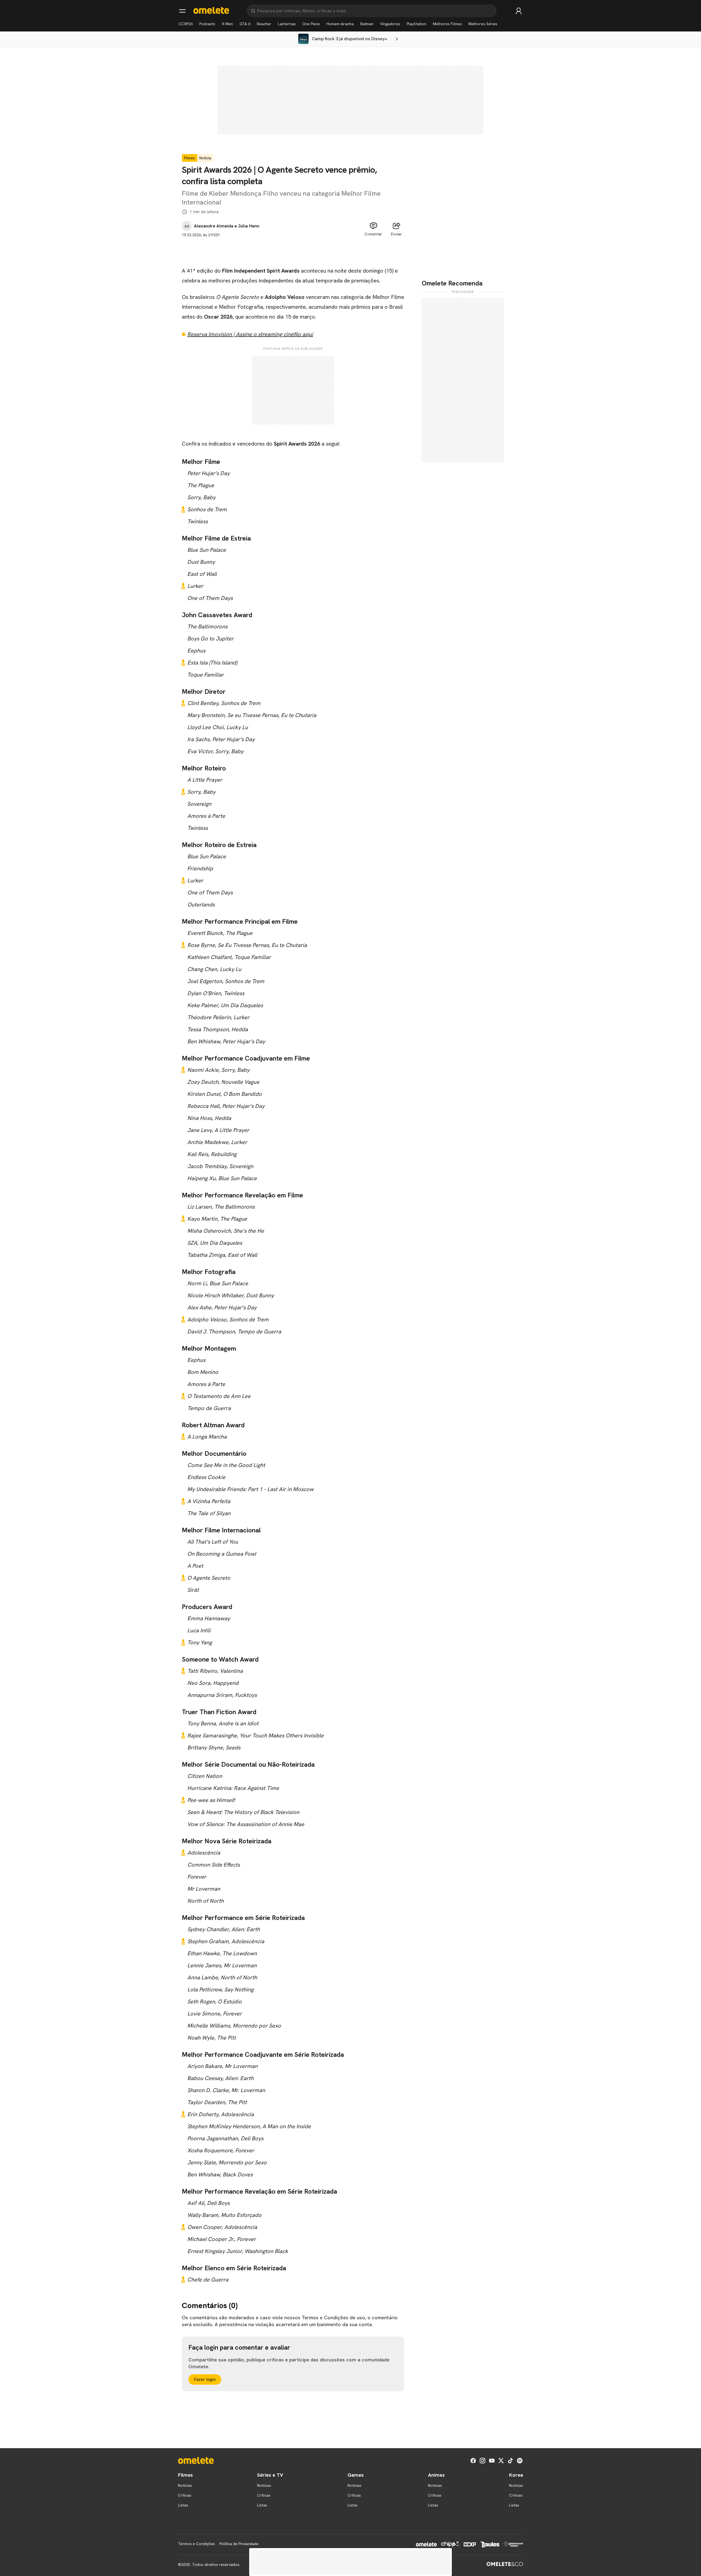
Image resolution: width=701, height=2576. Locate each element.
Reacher (264, 24)
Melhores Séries (483, 24)
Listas (183, 2505)
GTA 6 (245, 24)
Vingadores (390, 24)
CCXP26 (186, 24)
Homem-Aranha (340, 24)
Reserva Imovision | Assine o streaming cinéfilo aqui (250, 334)
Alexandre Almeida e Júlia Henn (227, 226)
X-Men (227, 24)
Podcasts (207, 24)
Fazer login (205, 2379)
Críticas (185, 2495)
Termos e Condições (196, 2544)
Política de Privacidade (239, 2544)
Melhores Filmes (447, 24)
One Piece (311, 24)
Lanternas (287, 24)
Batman (367, 24)
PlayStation (416, 24)
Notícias (185, 2485)
